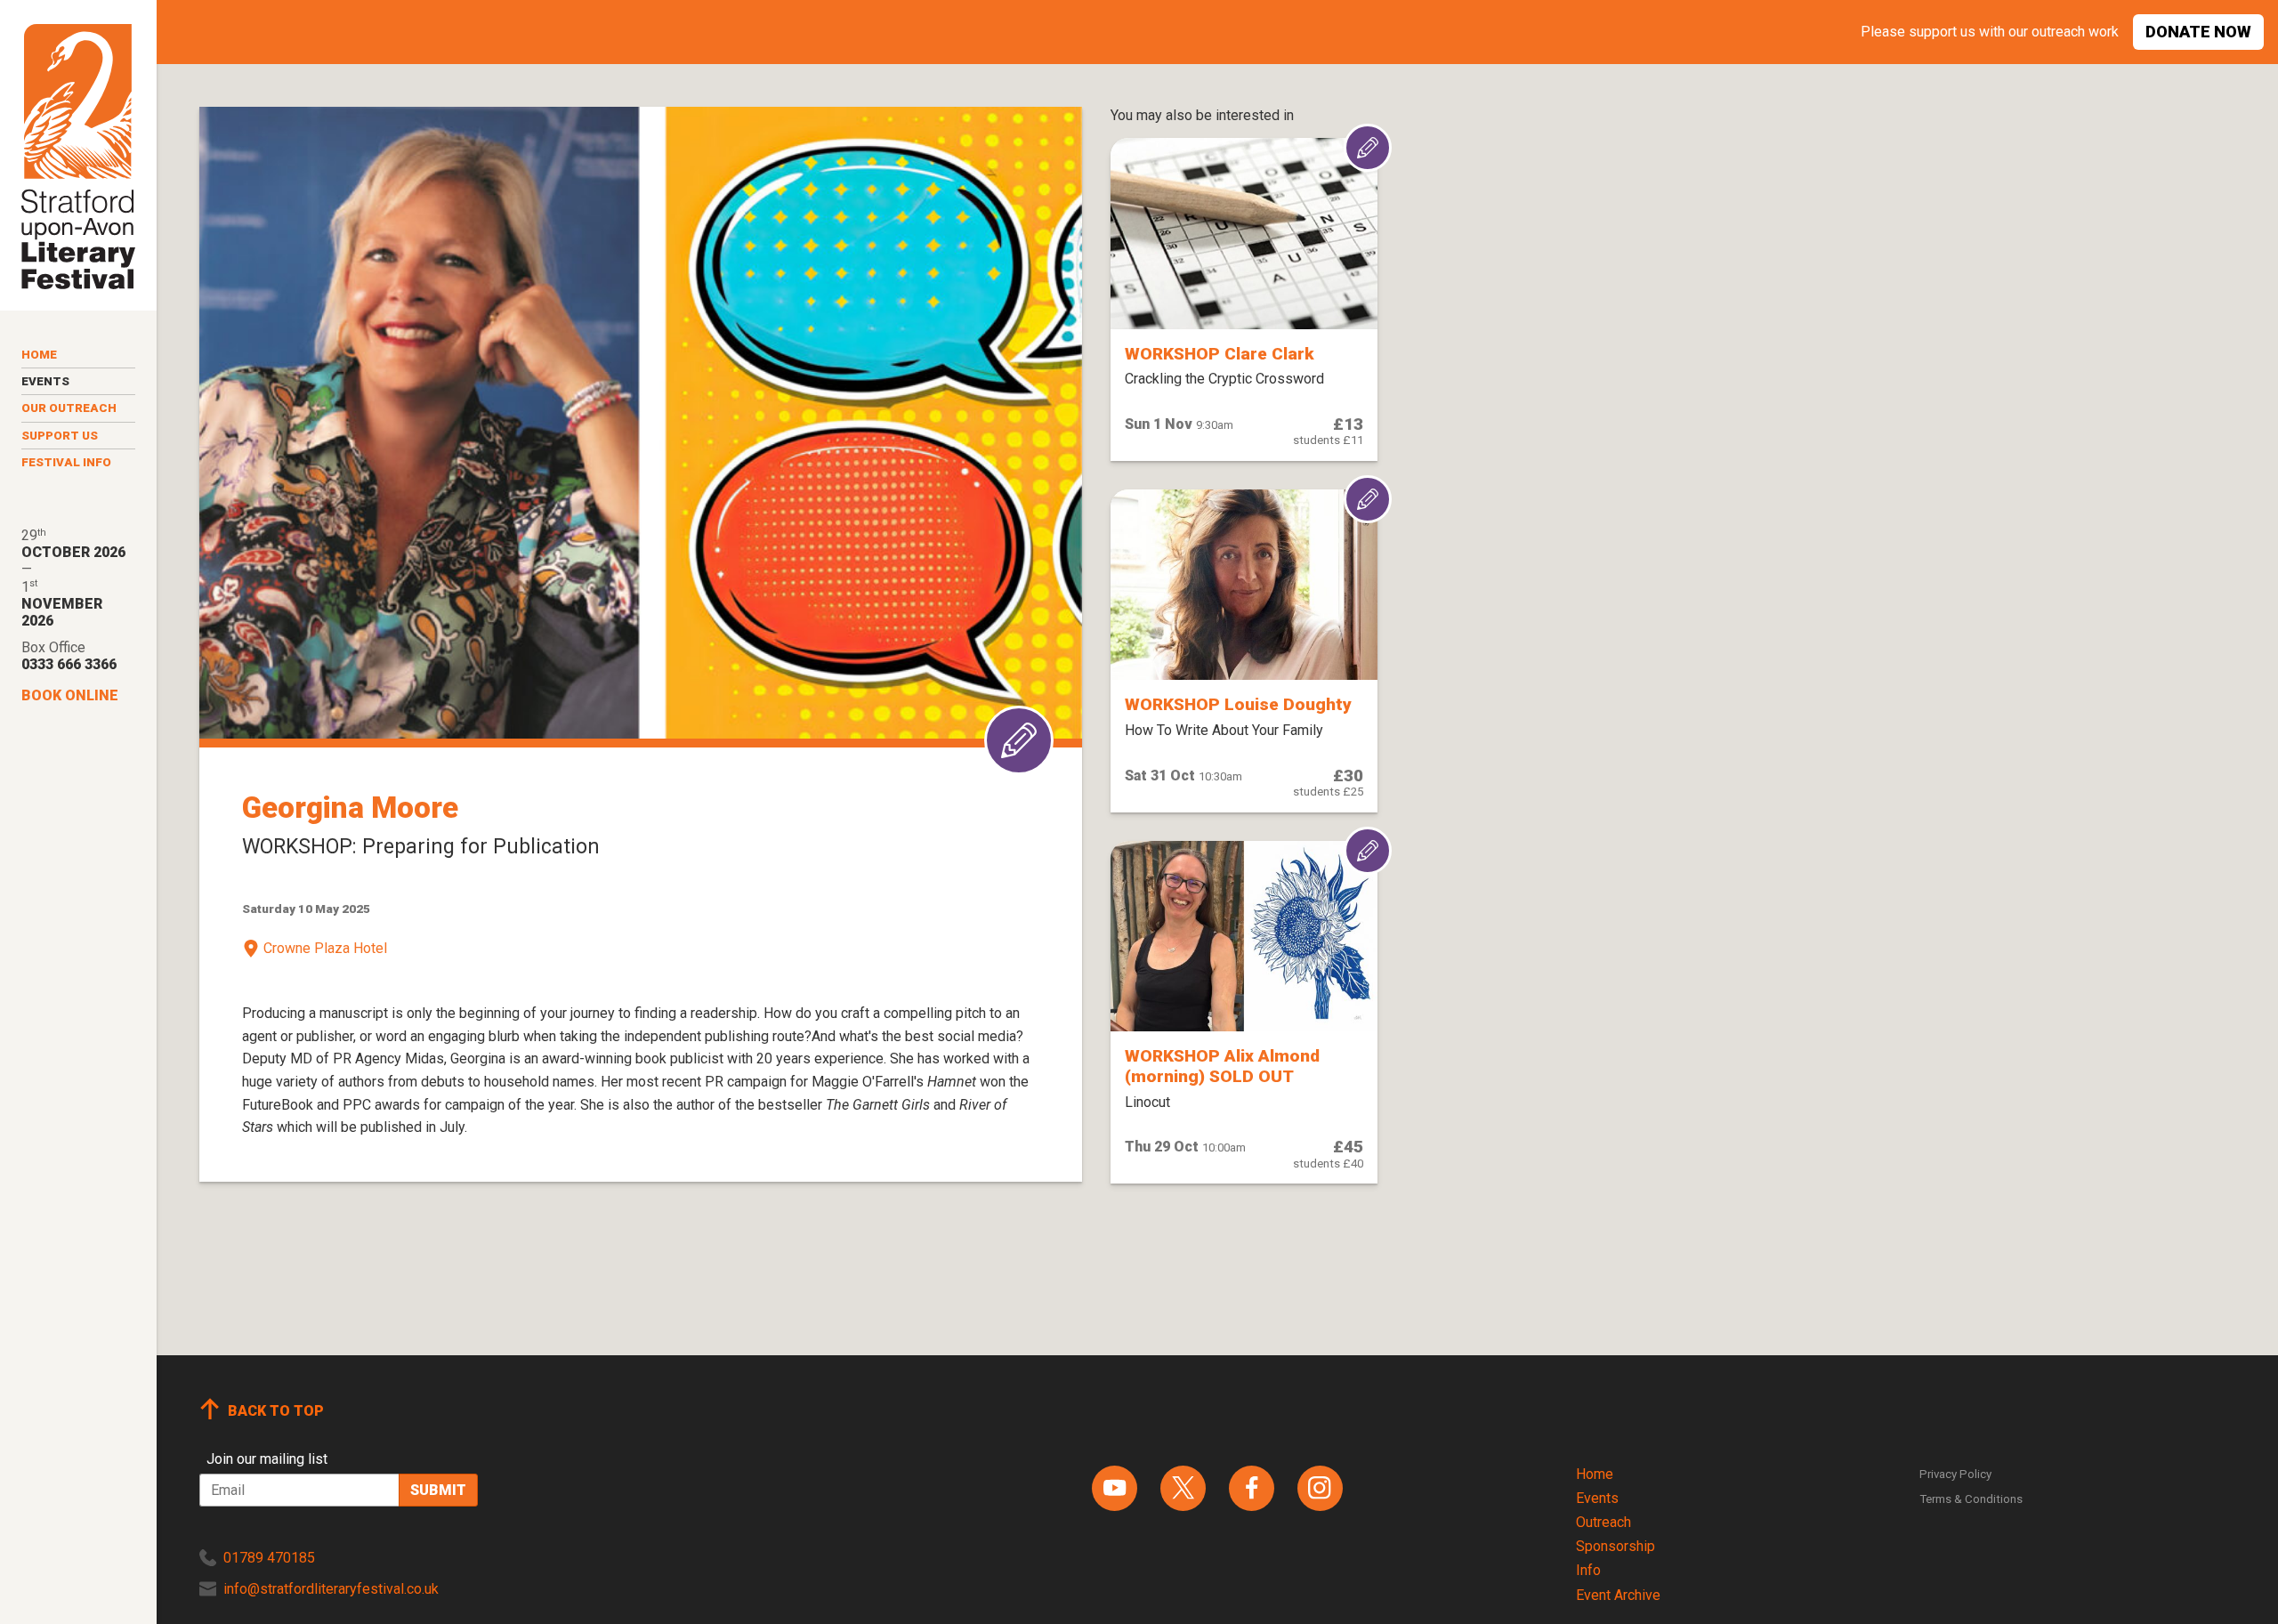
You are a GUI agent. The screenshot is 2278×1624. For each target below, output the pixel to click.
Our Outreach (69, 408)
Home (39, 355)
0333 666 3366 (69, 664)
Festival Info (66, 462)
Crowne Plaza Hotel (325, 948)
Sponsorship (1616, 1546)
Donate (2198, 32)
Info (1588, 1570)
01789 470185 (269, 1558)
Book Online (70, 695)
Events (45, 381)
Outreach (1603, 1522)
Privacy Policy (1955, 1474)
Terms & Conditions (1971, 1499)
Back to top (276, 1411)
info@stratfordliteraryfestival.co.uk (331, 1589)
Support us (60, 436)
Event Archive (1618, 1595)
